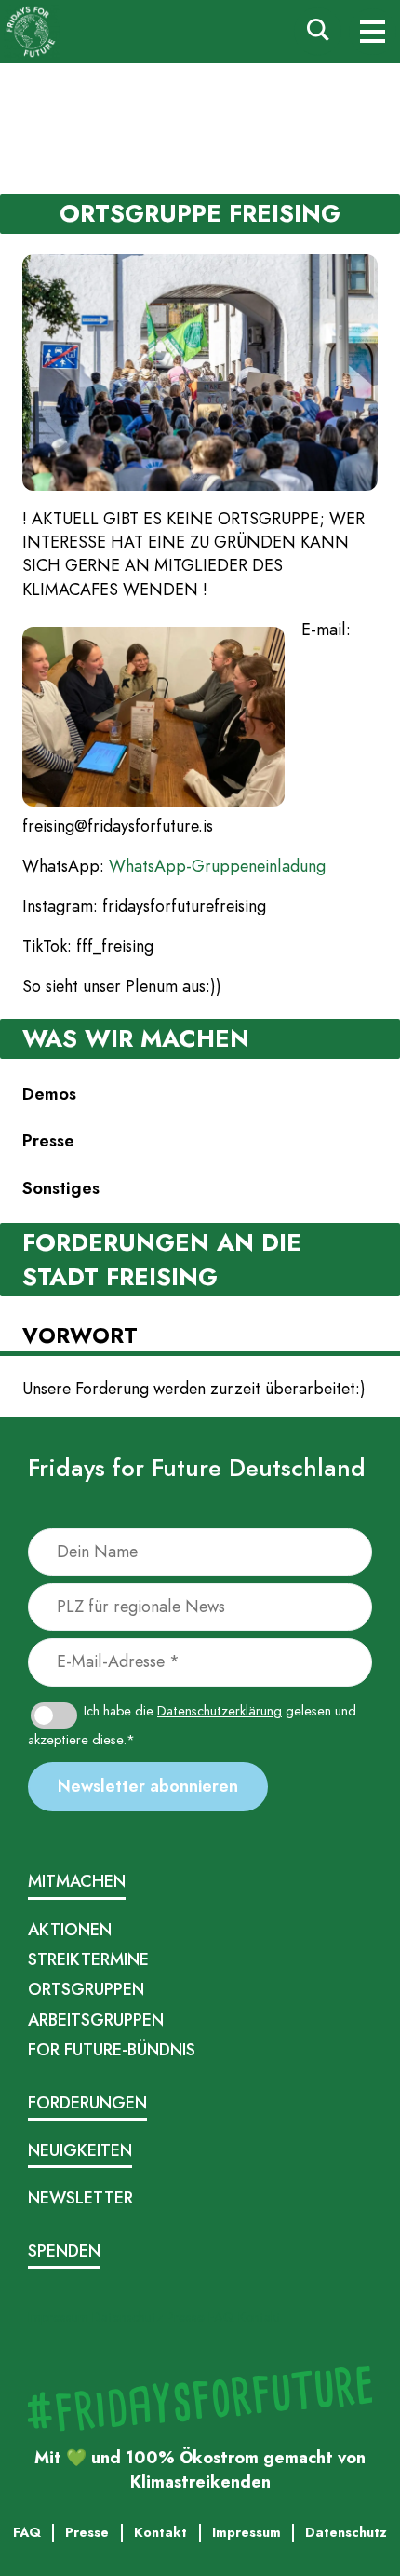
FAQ (221, 2317)
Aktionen (70, 1930)
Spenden (64, 2251)
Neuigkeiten (80, 2150)
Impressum (58, 2317)
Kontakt (260, 2317)
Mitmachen (77, 1881)
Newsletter (80, 2198)
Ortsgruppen (86, 1989)
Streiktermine (88, 1959)
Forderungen (87, 2103)
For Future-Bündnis (112, 2050)
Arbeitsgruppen (96, 2020)
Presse (186, 2317)
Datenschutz (127, 2317)
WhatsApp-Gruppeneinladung (217, 866)
